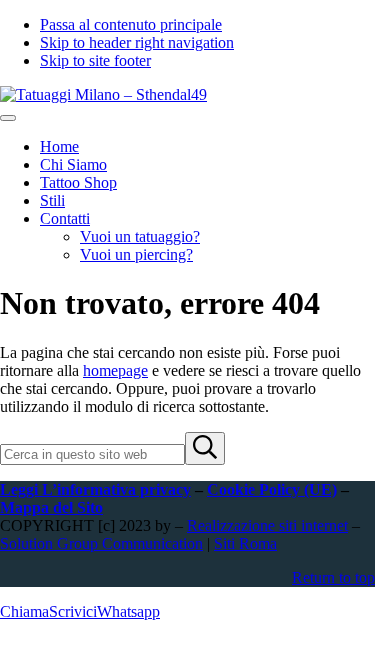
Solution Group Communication (101, 543)
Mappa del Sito (51, 507)
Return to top (333, 577)
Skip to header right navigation (137, 42)
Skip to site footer (95, 60)
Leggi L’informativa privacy (95, 489)
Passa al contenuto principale (131, 24)
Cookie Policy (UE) (272, 489)
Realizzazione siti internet (267, 525)
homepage (115, 370)
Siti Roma (245, 543)
